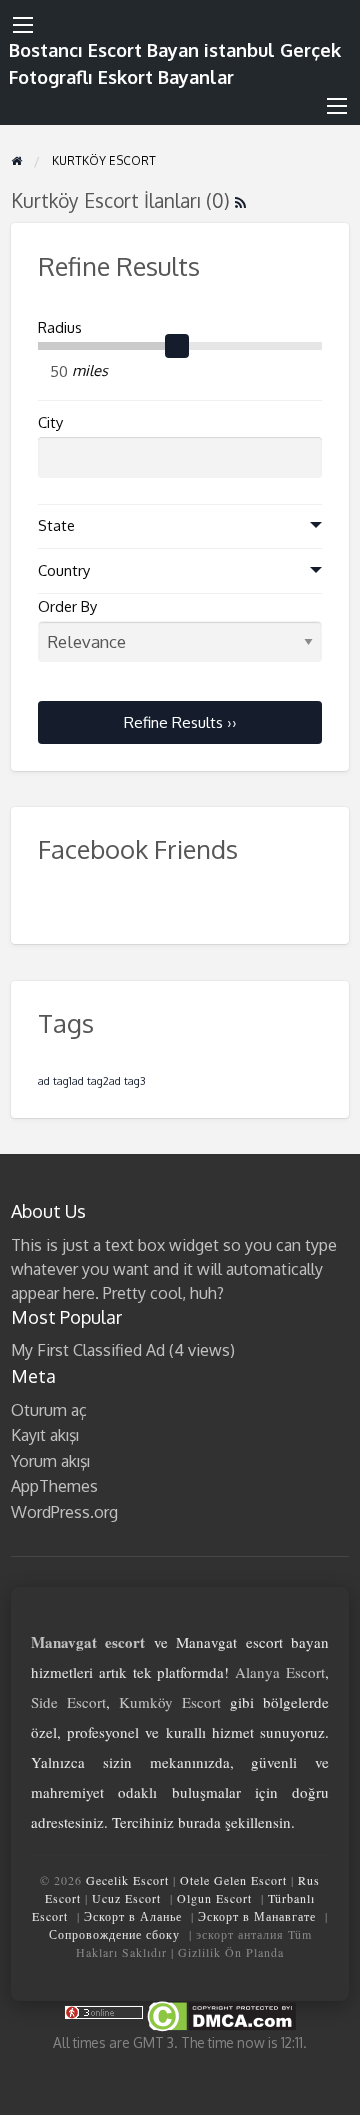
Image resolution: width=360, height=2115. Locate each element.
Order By (67, 606)
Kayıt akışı (45, 1435)
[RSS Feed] (240, 200)
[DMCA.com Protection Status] (220, 2014)
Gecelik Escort (127, 1880)
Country (64, 570)
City (50, 422)
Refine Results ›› (180, 722)
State (56, 525)
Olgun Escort (214, 1898)
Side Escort (68, 1702)
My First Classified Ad (88, 1350)
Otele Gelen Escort (233, 1880)
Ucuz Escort (126, 1898)
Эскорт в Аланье (133, 1916)
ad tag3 (127, 1081)
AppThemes (54, 1486)
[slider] (177, 346)
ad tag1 (55, 1081)
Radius (60, 327)
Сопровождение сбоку (114, 1934)
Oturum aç (49, 1410)
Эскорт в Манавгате (257, 1916)
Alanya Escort (280, 1672)
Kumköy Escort (170, 1702)
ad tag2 (90, 1081)
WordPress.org (64, 1512)
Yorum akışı (50, 1461)
